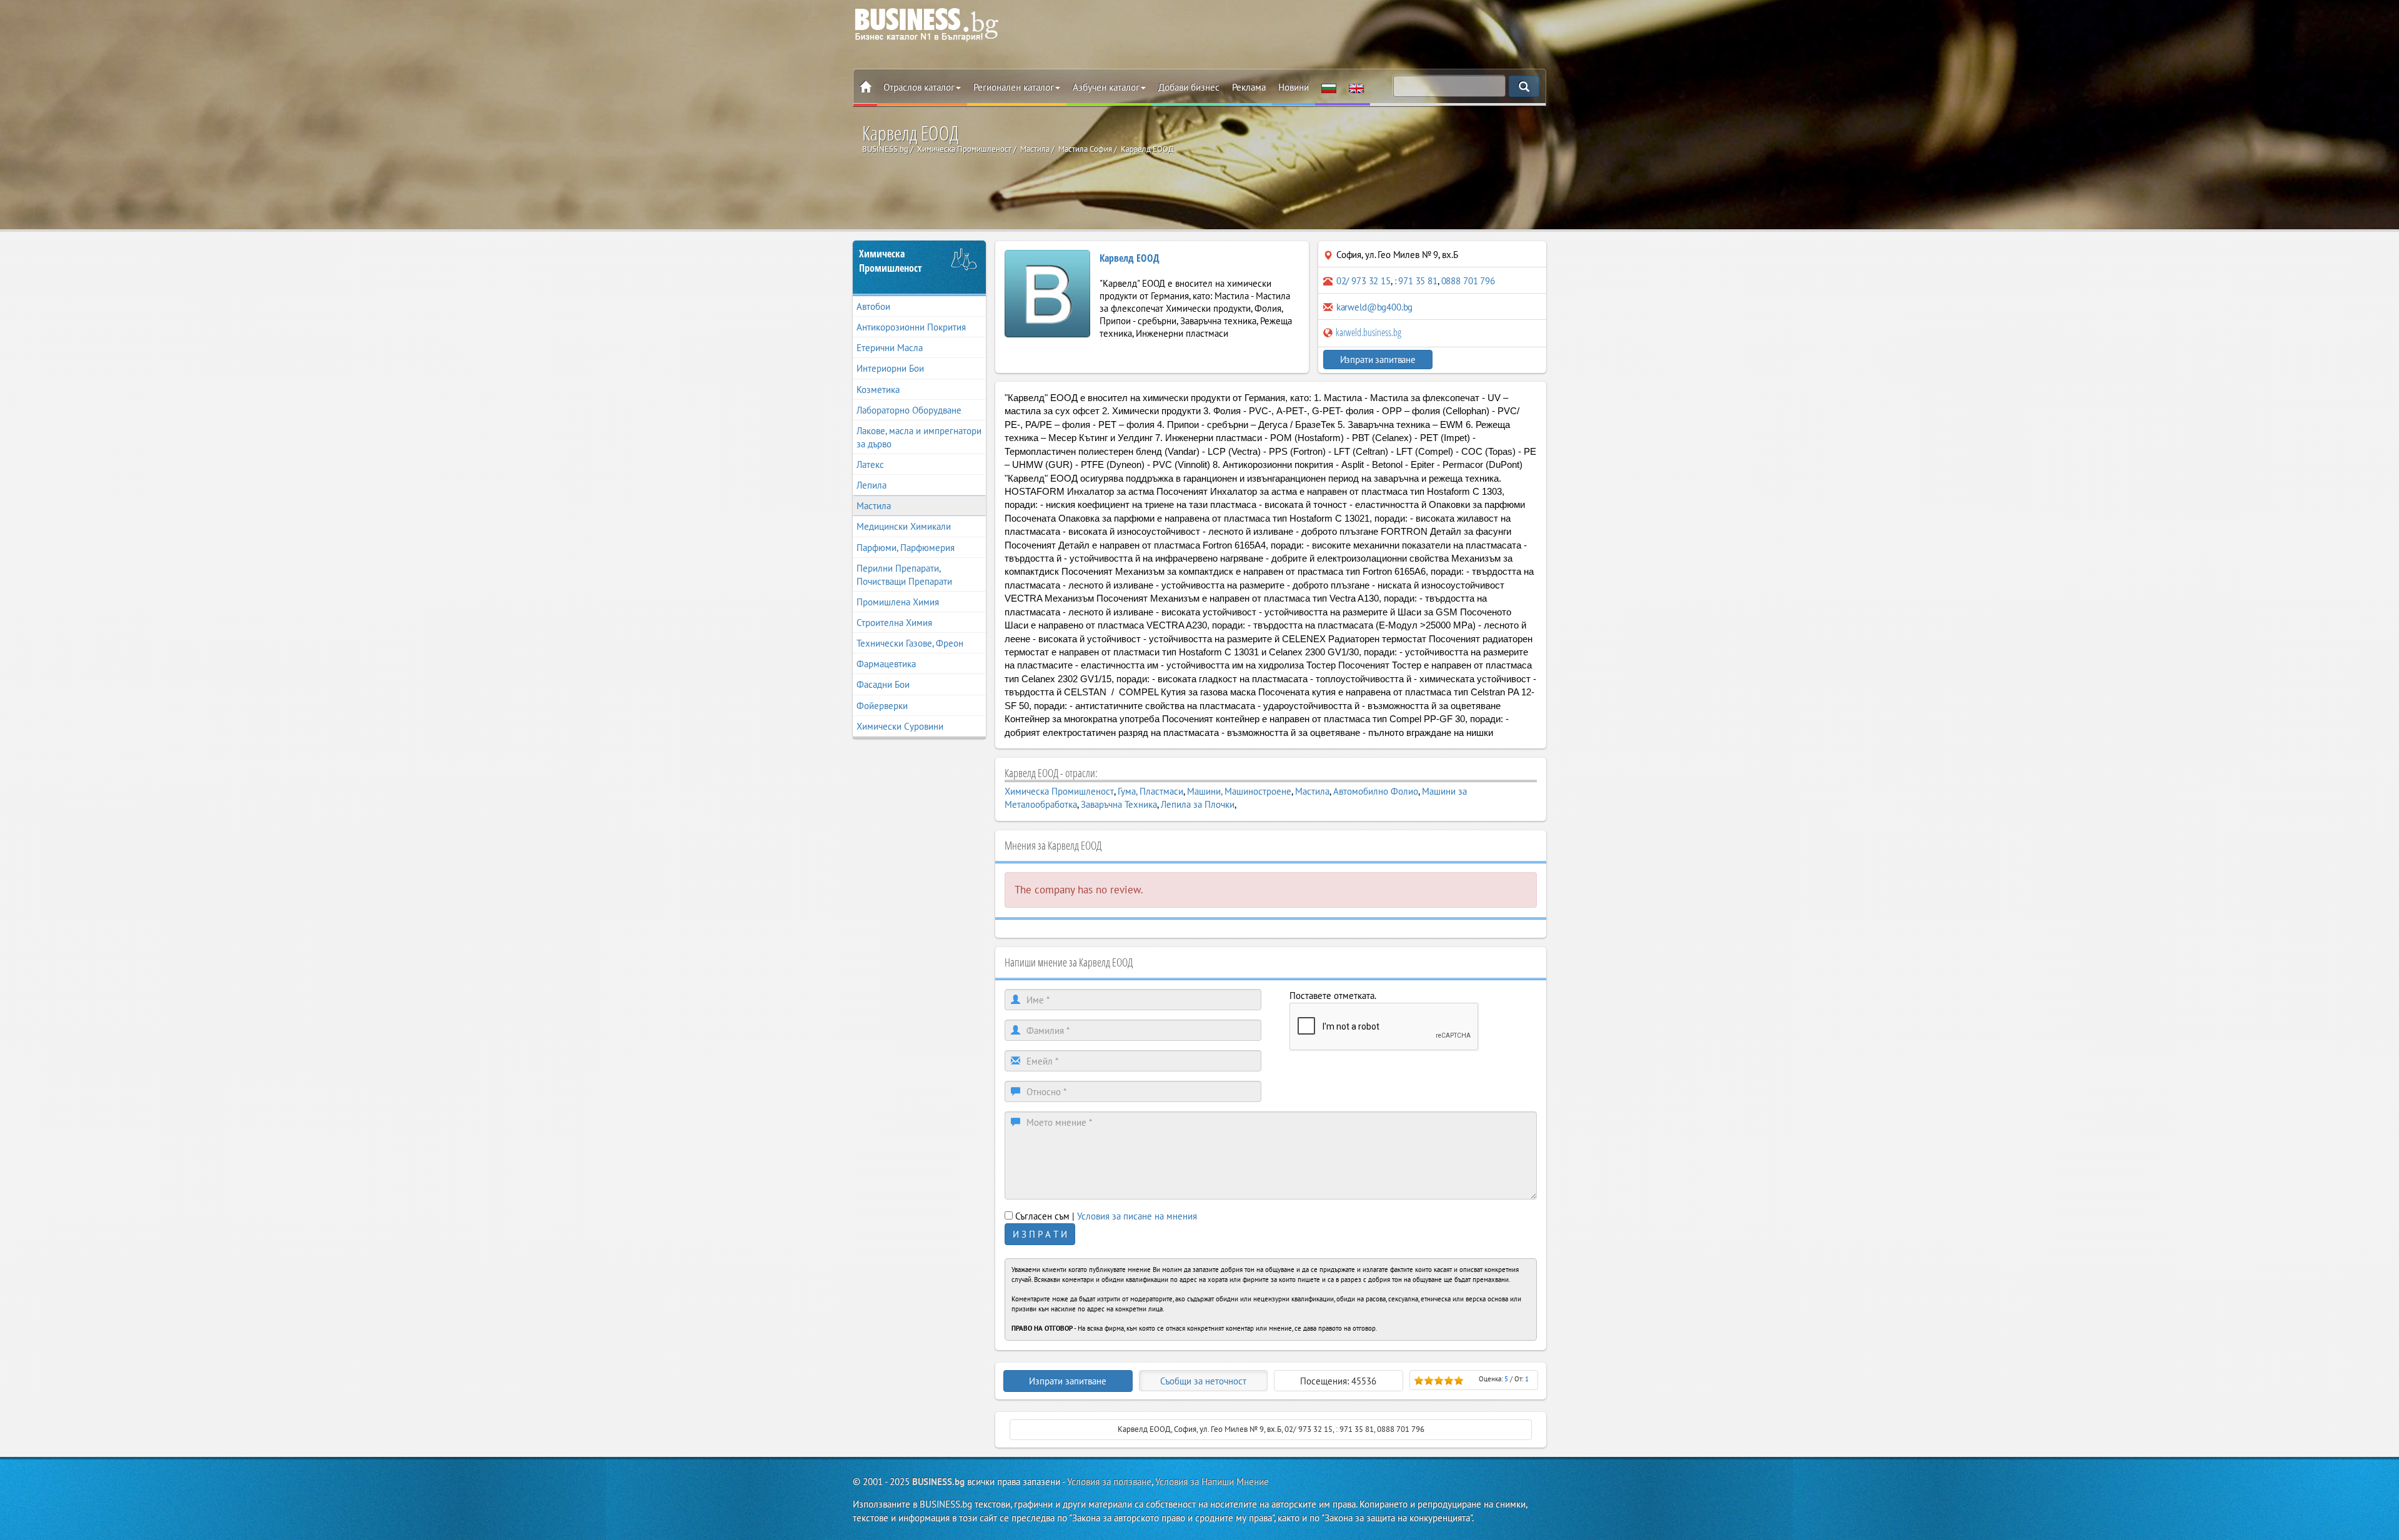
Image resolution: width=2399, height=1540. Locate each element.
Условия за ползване (1109, 1482)
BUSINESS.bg (938, 1482)
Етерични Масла (890, 348)
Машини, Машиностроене (1239, 791)
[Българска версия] (1329, 87)
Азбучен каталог (1106, 87)
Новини (1294, 87)
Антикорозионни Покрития (911, 327)
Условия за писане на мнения (1137, 1216)
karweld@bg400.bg (1375, 307)
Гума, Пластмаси (1150, 791)
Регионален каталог (1014, 87)
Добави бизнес (1189, 87)
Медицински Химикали (904, 526)
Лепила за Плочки (1198, 804)
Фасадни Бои (883, 684)
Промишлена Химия (898, 602)
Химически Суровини (900, 726)
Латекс (870, 464)
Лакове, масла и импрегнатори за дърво (919, 437)
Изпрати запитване (1378, 360)
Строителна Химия (894, 623)
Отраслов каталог (919, 87)
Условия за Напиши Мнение (1212, 1482)
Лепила (872, 485)
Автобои (873, 306)
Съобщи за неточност (1203, 1381)
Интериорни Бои (890, 368)
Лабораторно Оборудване (909, 410)
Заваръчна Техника (1119, 804)
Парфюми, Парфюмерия (906, 548)
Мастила (874, 506)
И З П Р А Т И (1040, 1234)
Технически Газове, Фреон (910, 643)
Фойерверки (882, 706)
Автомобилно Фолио (1376, 791)
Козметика (878, 390)
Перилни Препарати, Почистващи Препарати (904, 575)
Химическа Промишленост (891, 261)
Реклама (1249, 87)
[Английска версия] (1356, 87)
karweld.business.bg (1368, 332)
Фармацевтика (886, 664)
